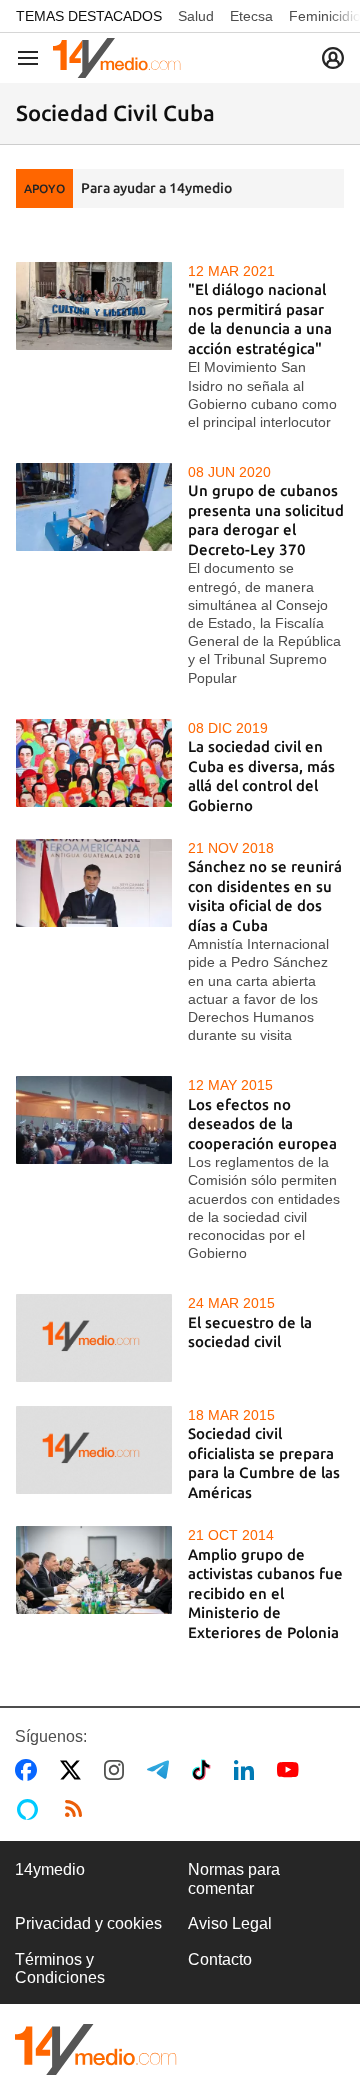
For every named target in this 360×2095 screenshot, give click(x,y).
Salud (196, 16)
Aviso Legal (230, 1923)
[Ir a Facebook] (30, 1770)
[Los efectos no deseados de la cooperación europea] (94, 1120)
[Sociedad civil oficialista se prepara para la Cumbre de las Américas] (94, 1450)
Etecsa (251, 16)
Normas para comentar (234, 1878)
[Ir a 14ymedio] (117, 58)
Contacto (220, 1959)
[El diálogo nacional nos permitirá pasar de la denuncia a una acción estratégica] (94, 306)
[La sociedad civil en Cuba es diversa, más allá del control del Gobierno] (94, 763)
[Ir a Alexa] (31, 1809)
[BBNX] (96, 2049)
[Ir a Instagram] (118, 1770)
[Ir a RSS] (78, 1809)
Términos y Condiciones (60, 1968)
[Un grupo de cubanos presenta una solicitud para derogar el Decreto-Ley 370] (94, 507)
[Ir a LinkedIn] (248, 1770)
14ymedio (50, 1869)
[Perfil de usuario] (333, 58)
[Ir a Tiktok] (205, 1770)
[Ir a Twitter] (74, 1770)
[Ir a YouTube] (292, 1770)
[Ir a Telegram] (162, 1770)
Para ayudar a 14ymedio (156, 188)
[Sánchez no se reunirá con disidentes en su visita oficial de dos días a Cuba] (94, 883)
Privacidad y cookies (88, 1923)
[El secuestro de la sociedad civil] (94, 1338)
